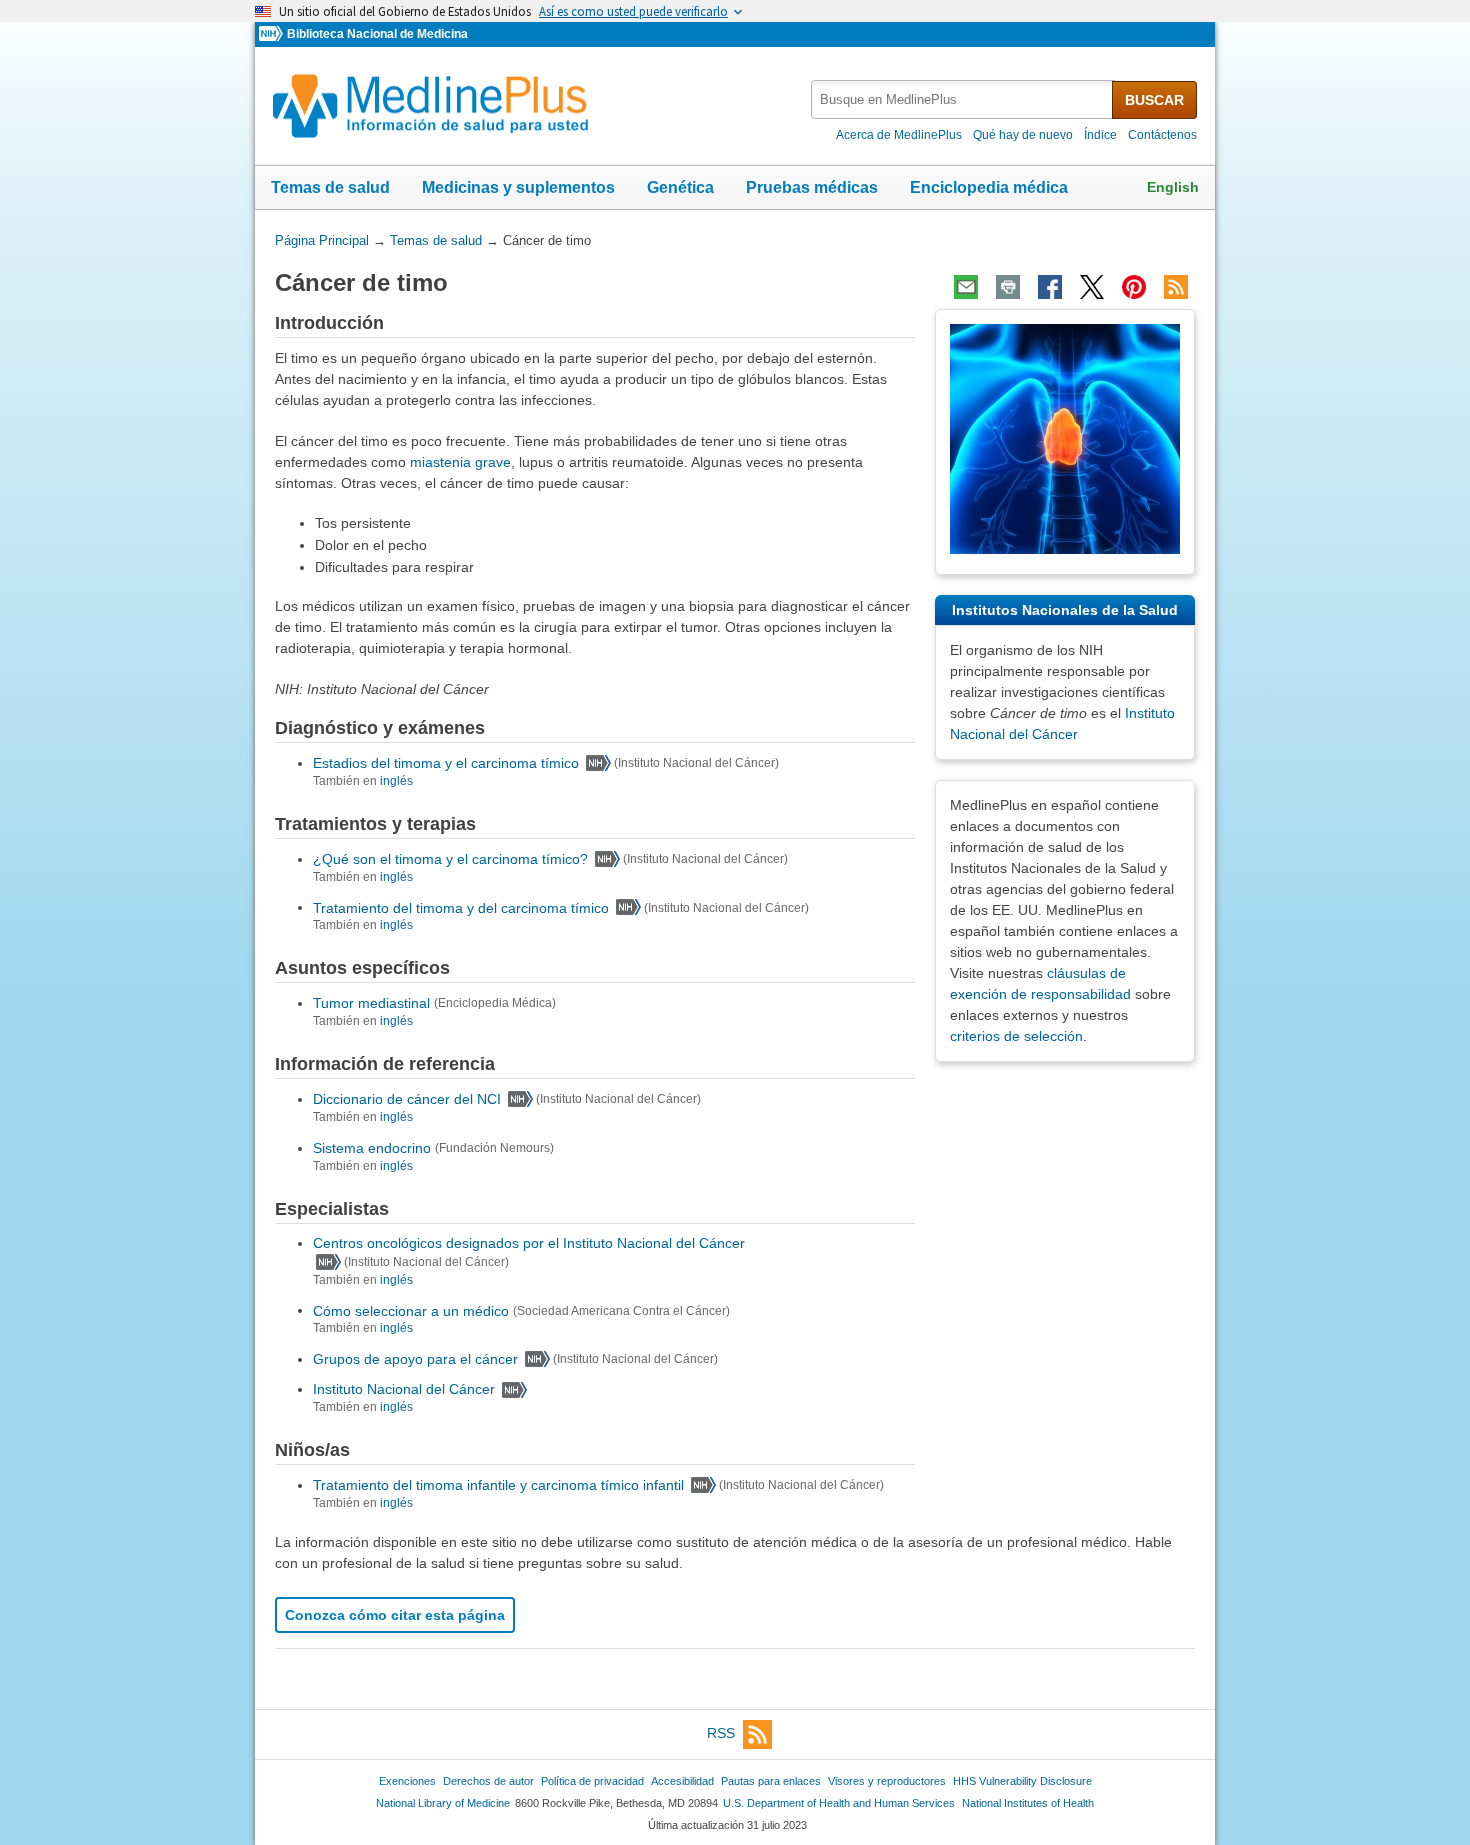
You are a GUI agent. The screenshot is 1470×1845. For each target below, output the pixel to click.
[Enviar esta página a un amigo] (966, 287)
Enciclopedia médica (989, 187)
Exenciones (407, 1781)
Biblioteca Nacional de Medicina (377, 34)
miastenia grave (460, 462)
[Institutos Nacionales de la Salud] (273, 34)
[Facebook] (1050, 287)
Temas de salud (330, 187)
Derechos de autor (488, 1781)
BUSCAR (1154, 100)
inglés (396, 781)
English (1173, 187)
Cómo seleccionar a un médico (411, 1310)
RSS (721, 1733)
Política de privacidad (592, 1781)
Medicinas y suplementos (518, 187)
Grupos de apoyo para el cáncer (415, 1359)
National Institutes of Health (1028, 1803)
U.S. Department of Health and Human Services (839, 1803)
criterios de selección (1016, 1036)
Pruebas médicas (812, 187)
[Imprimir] (1008, 287)
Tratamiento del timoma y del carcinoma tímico (461, 907)
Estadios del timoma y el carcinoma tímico (446, 763)
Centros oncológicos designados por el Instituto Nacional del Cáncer (529, 1243)
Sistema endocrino (372, 1148)
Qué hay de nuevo (1023, 135)
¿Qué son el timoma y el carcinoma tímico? (450, 859)
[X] (1092, 287)
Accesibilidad (682, 1781)
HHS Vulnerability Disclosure (1022, 1781)
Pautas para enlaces (771, 1781)
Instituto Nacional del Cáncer (404, 1389)
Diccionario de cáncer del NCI (407, 1099)
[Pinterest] (1134, 287)
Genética (680, 187)
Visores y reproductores (887, 1781)
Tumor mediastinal (371, 1003)
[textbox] (963, 99)
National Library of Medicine (443, 1803)
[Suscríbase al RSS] (1176, 287)
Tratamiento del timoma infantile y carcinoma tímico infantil (498, 1485)
